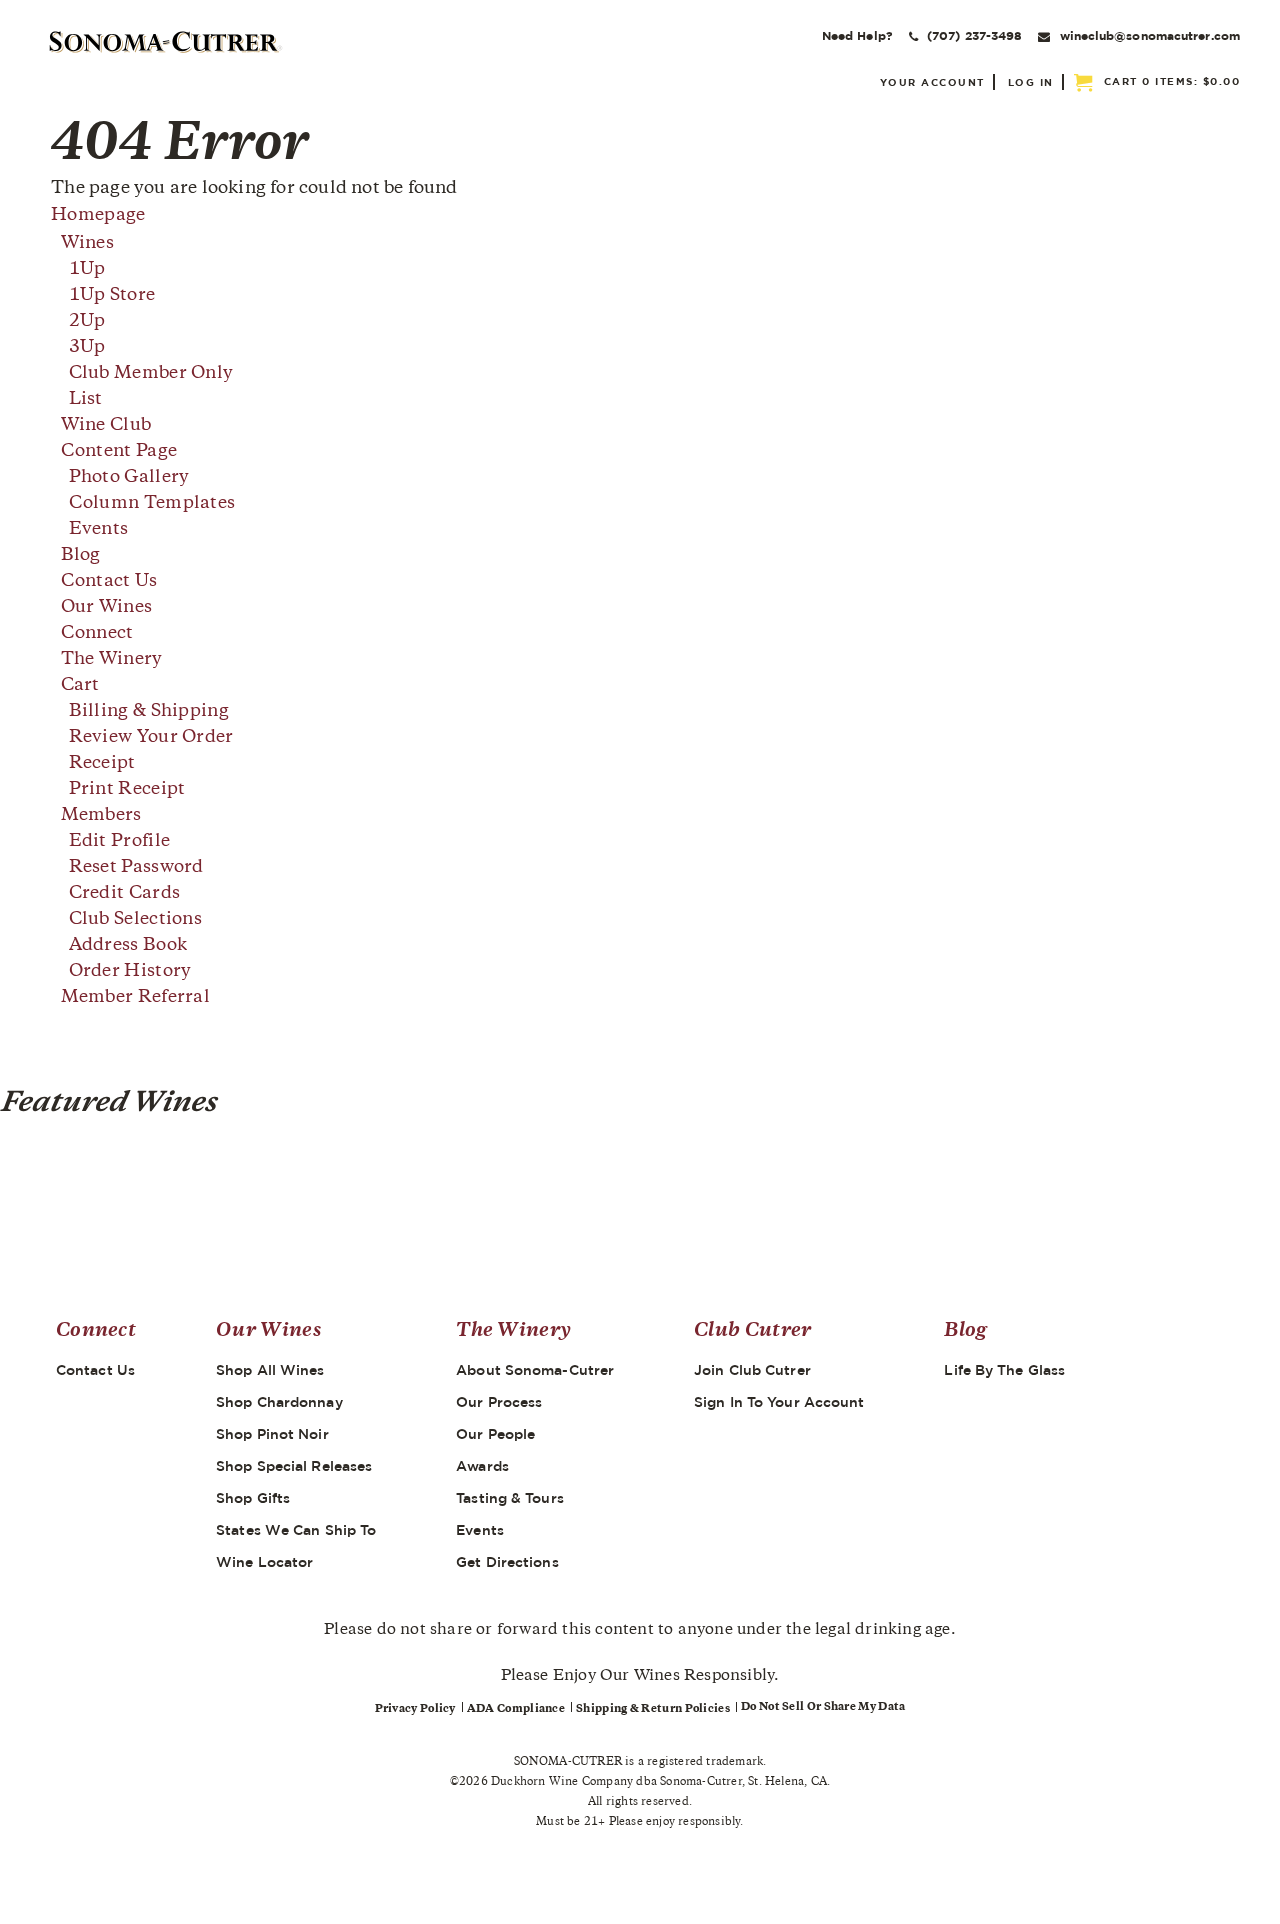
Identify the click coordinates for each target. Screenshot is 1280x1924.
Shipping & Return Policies (653, 1709)
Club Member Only (151, 374)
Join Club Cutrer (752, 1370)
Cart (80, 686)
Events (99, 530)
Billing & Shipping (149, 712)
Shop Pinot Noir (272, 1434)
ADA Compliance (516, 1709)
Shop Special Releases (294, 1466)
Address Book (128, 946)
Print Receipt (127, 790)
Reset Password (136, 868)
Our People (495, 1434)
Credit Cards (125, 894)
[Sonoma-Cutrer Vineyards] (166, 42)
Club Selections (136, 920)
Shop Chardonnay (279, 1402)
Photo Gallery (129, 478)
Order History (130, 972)
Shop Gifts (253, 1498)
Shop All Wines (270, 1370)
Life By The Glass (1004, 1370)
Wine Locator (264, 1562)
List (86, 400)
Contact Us (109, 582)
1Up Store (112, 296)
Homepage (98, 216)
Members (101, 816)
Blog (81, 556)
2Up (87, 322)
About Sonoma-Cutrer (535, 1370)
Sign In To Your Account (779, 1402)
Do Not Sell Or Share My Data (823, 1707)
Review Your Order (151, 738)
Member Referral (136, 998)
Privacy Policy (415, 1709)
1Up (87, 270)
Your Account (932, 82)
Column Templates (152, 504)
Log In (1031, 82)
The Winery (112, 660)
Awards (482, 1466)
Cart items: (1172, 81)
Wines (88, 244)
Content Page (119, 452)
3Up (87, 348)
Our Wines (107, 608)
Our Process (499, 1402)
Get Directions (507, 1562)
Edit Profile (120, 842)
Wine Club (106, 426)
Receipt (102, 764)
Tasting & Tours (510, 1498)
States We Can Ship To (296, 1530)
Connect (97, 634)
